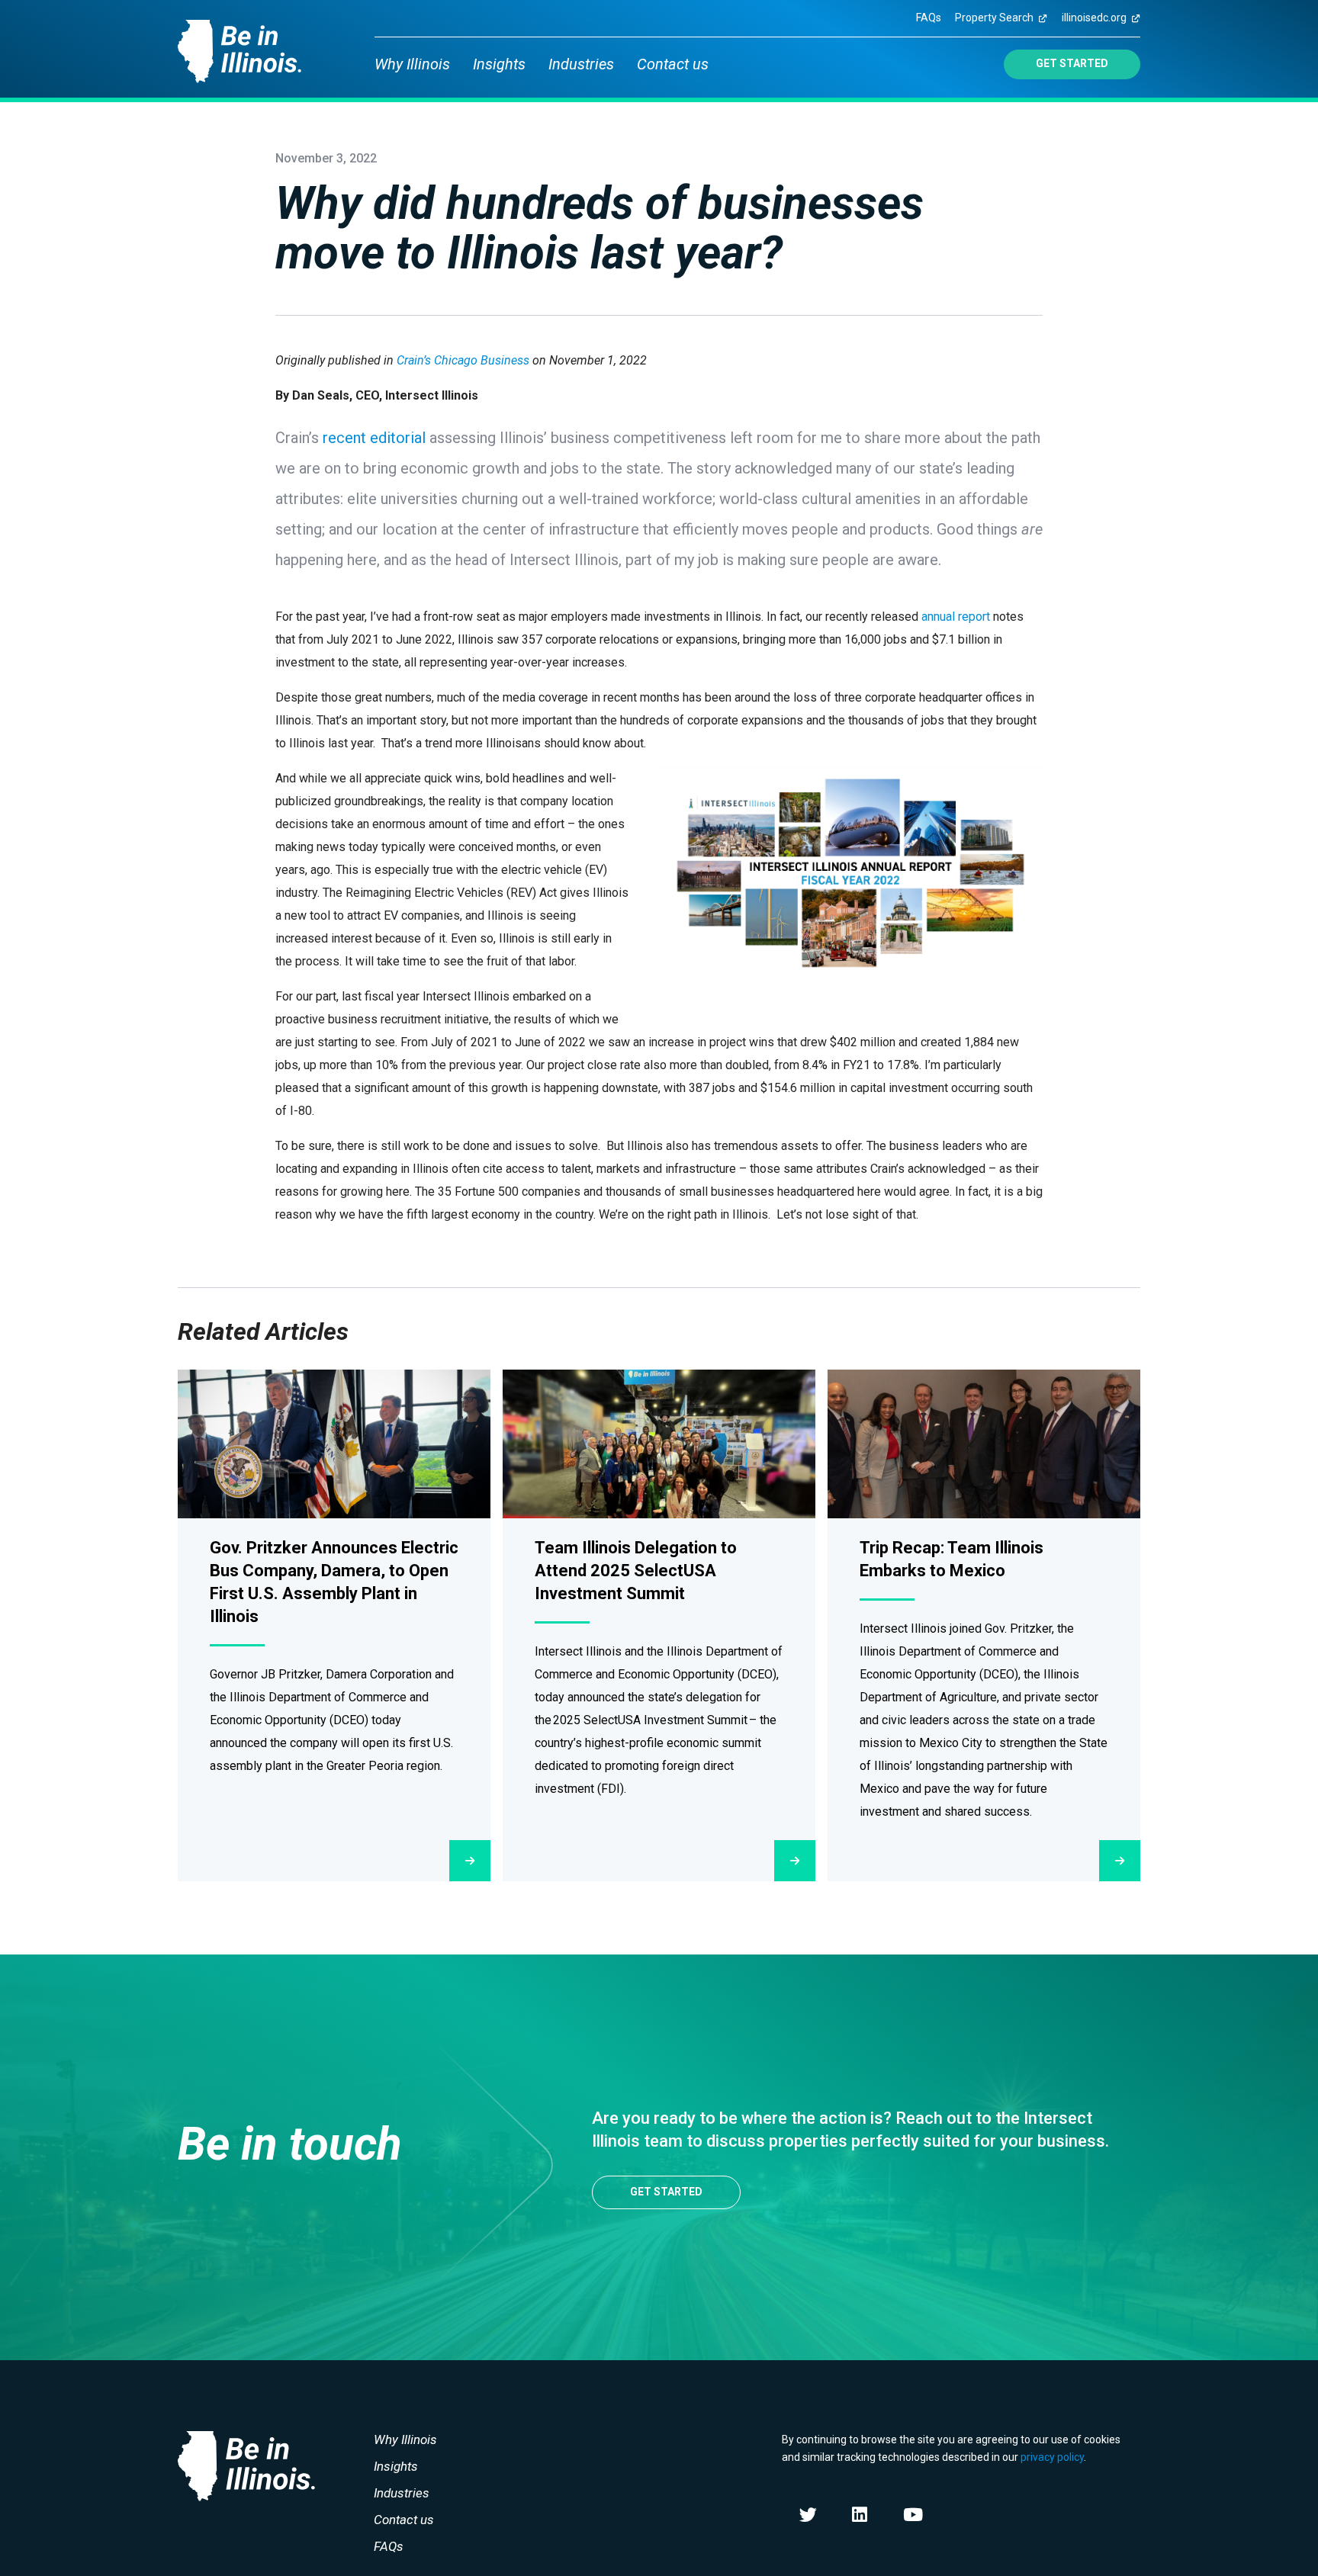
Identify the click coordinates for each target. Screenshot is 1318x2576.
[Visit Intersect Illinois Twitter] (808, 2515)
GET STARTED (666, 2192)
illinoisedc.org (1094, 18)
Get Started (1072, 63)
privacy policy (1052, 2457)
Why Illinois (412, 64)
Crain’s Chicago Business (463, 360)
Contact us (673, 64)
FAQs (929, 18)
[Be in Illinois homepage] (239, 46)
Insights (499, 64)
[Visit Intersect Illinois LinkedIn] (860, 2515)
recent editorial (374, 438)
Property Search (994, 18)
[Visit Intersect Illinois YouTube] (913, 2515)
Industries (581, 64)
